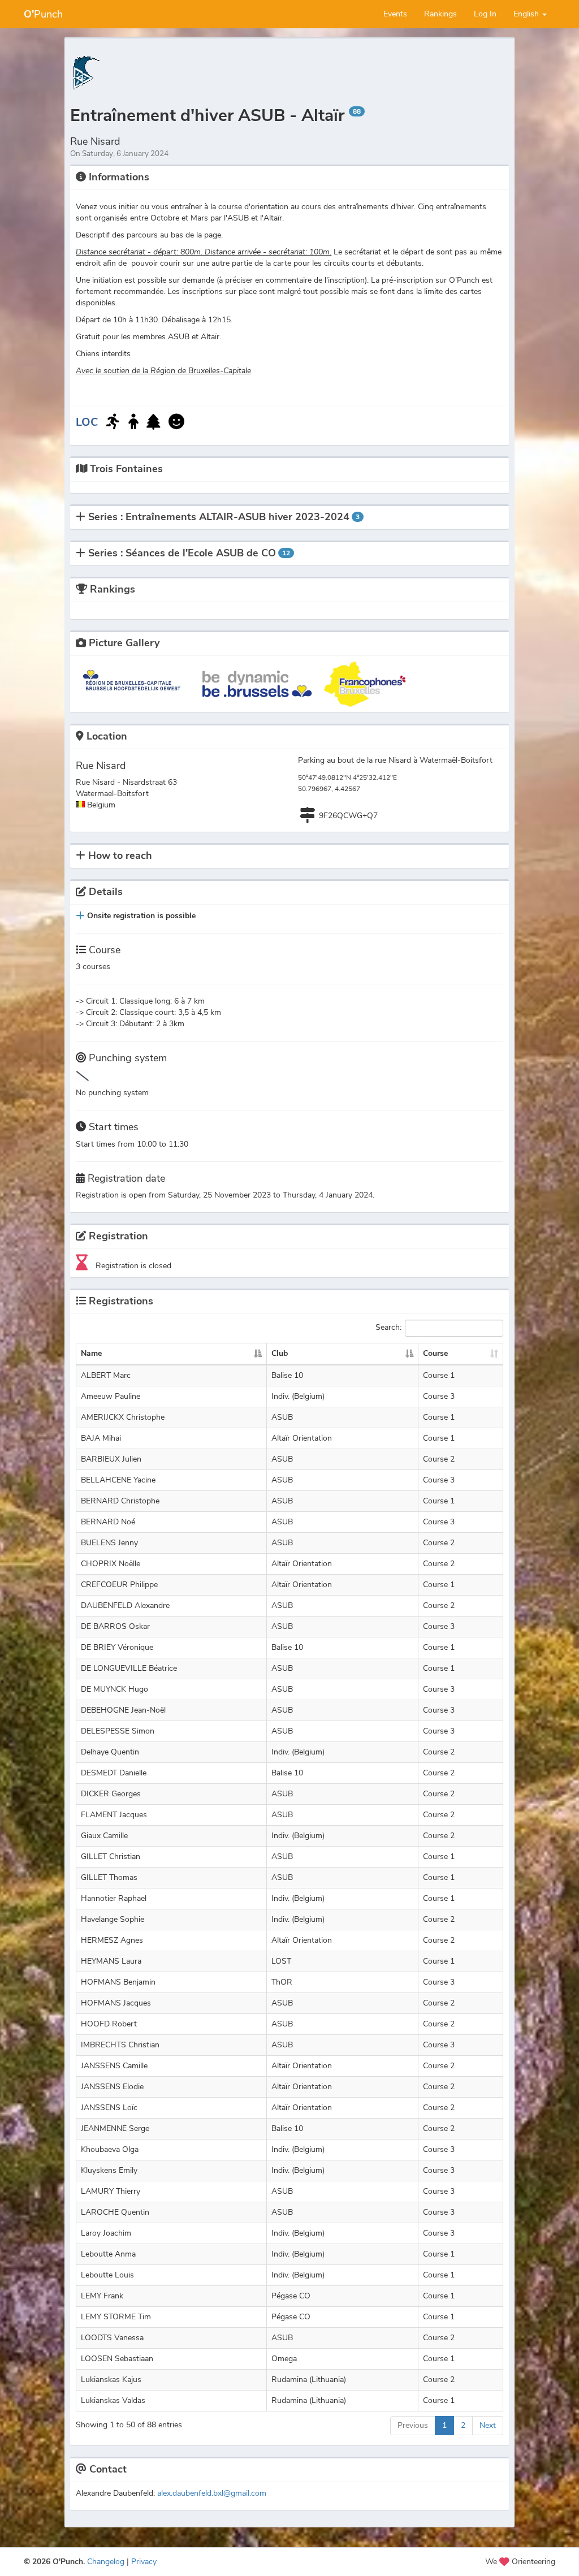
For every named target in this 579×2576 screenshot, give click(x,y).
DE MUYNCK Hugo (114, 1689)
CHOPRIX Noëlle (111, 1564)
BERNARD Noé (108, 1522)
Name (91, 1353)
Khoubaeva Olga (110, 2149)
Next (488, 2425)
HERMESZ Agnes (112, 1940)
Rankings (440, 14)
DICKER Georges (111, 1794)
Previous (413, 2425)
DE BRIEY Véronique (117, 1647)
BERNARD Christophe (120, 1501)
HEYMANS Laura (111, 1961)
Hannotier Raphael (114, 1898)
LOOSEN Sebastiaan (117, 2359)
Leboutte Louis (107, 2275)
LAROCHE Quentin (115, 2212)
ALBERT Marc (106, 1375)
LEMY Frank (102, 2296)
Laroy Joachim (106, 2233)
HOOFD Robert (109, 2024)
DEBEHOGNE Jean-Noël (123, 1710)
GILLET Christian (111, 1857)
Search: (388, 1328)
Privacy (144, 2562)
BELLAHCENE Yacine (118, 1480)
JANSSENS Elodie (112, 2087)
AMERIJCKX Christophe (123, 1417)
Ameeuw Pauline (111, 1396)
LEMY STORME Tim (116, 2317)
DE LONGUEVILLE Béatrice (129, 1668)
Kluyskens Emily (109, 2170)
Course (435, 1353)
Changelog (106, 2562)
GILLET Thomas (109, 1877)
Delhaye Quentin (110, 1752)
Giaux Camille (104, 1836)
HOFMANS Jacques (116, 2003)
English (527, 14)
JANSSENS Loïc (109, 2108)
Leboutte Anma (108, 2254)
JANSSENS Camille (114, 2066)
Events (395, 14)
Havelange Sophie (113, 1919)
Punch (43, 14)
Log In (485, 14)
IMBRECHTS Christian (120, 2045)
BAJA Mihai (101, 1438)
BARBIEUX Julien (111, 1459)
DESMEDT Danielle (114, 1773)
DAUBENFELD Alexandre (125, 1605)
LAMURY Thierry (111, 2191)
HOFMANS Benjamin (118, 1982)
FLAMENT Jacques (114, 1815)
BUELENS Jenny (109, 1543)
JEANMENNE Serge (115, 2128)
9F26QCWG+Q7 (348, 816)
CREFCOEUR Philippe (119, 1585)
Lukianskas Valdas (113, 2400)
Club (280, 1353)
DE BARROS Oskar (115, 1626)
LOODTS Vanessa (112, 2338)
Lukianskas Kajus (111, 2380)
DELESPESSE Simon (118, 1731)
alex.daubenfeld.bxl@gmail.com (212, 2493)
